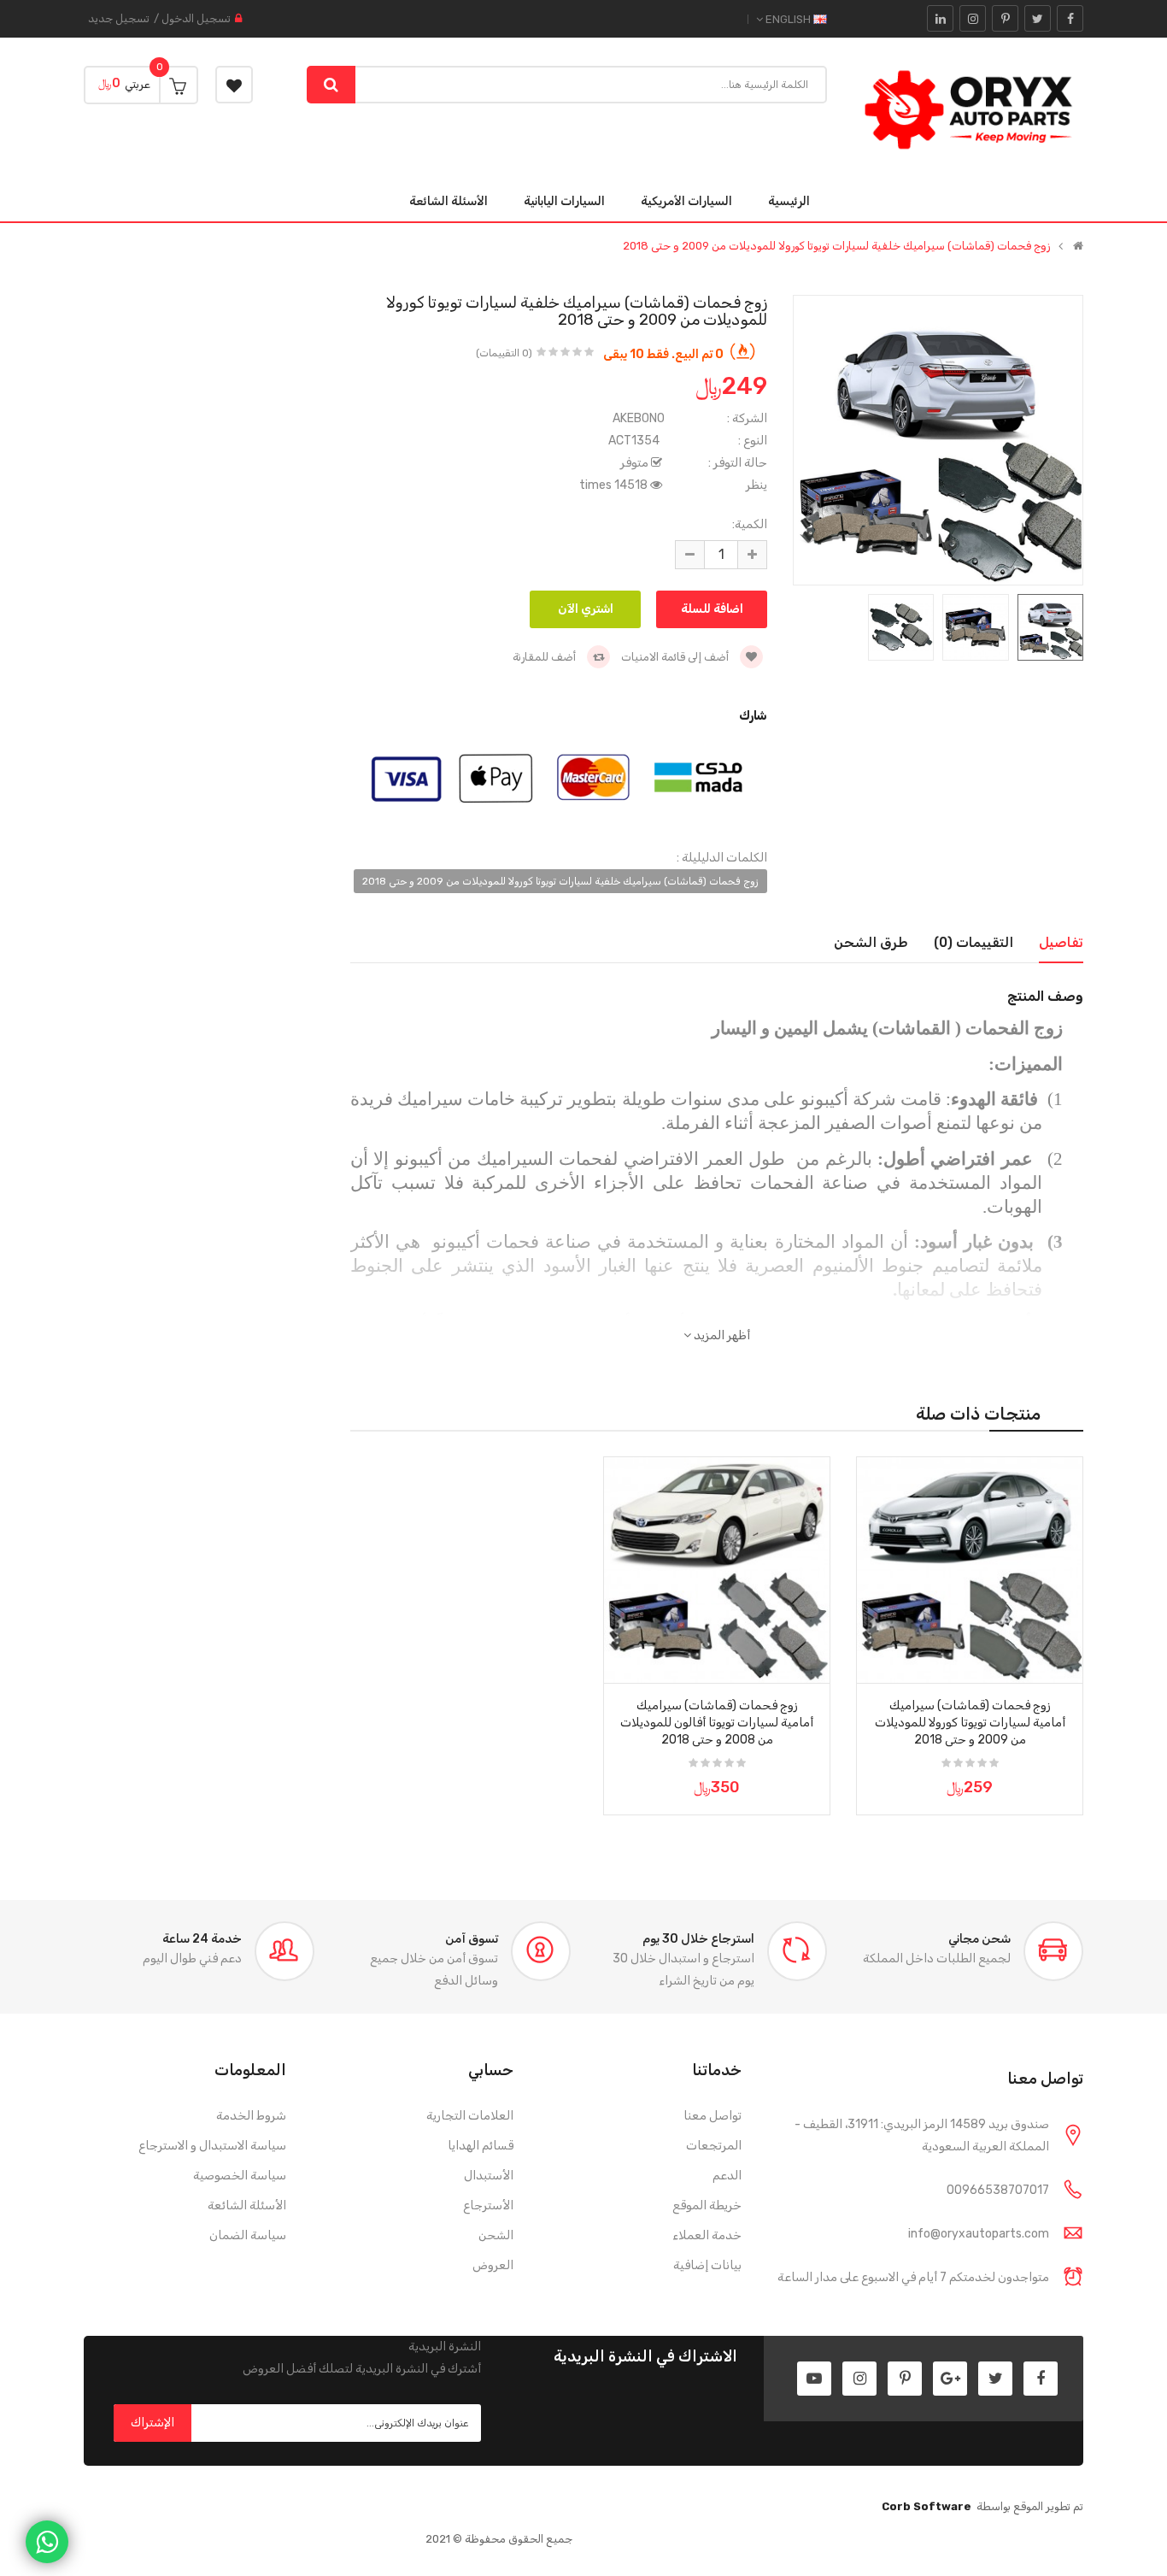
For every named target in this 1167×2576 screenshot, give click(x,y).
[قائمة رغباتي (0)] (234, 85)
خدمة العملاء (707, 2235)
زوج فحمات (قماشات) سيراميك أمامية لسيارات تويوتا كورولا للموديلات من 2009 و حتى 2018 (970, 1723)
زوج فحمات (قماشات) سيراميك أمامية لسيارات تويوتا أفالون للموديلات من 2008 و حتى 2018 (717, 1723)
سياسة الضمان (248, 2235)
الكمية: (750, 524)
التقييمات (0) (973, 942)
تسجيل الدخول (196, 18)
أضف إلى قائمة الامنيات (676, 657)
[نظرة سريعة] (970, 1548)
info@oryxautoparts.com (979, 2234)
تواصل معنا (713, 2116)
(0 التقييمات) (504, 353)
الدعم (727, 2176)
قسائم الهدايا (481, 2146)
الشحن (496, 2235)
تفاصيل (1061, 942)
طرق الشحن (871, 942)
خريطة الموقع (707, 2205)
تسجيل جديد (119, 18)
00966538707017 (998, 2190)
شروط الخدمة (251, 2116)
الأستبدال (489, 2176)
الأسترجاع (488, 2205)
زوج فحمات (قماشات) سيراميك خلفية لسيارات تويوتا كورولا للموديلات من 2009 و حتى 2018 (836, 246)
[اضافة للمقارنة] (876, 1665)
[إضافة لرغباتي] (1064, 1665)
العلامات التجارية (470, 2116)
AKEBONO (639, 418)
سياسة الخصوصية (240, 2176)
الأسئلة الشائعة (247, 2205)
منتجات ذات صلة (978, 1414)
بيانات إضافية (707, 2265)
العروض (493, 2265)
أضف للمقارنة (545, 657)
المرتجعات (714, 2146)
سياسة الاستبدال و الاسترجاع (212, 2146)
